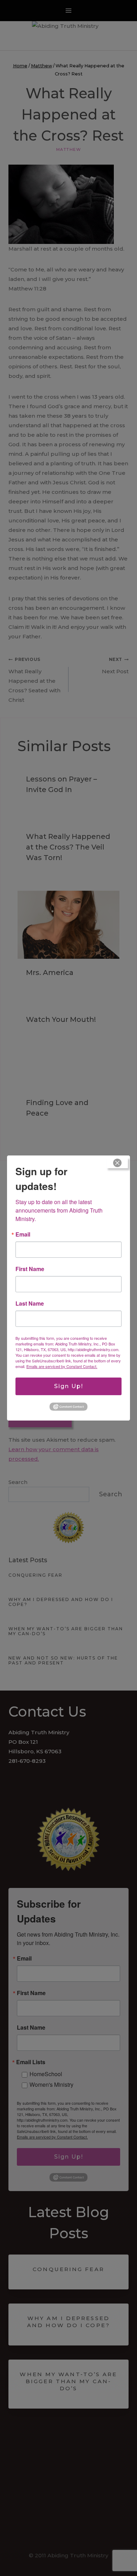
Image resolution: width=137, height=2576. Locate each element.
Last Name (30, 1304)
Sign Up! (69, 1386)
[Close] (117, 1163)
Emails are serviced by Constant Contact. (62, 1366)
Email (23, 1234)
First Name (30, 1269)
